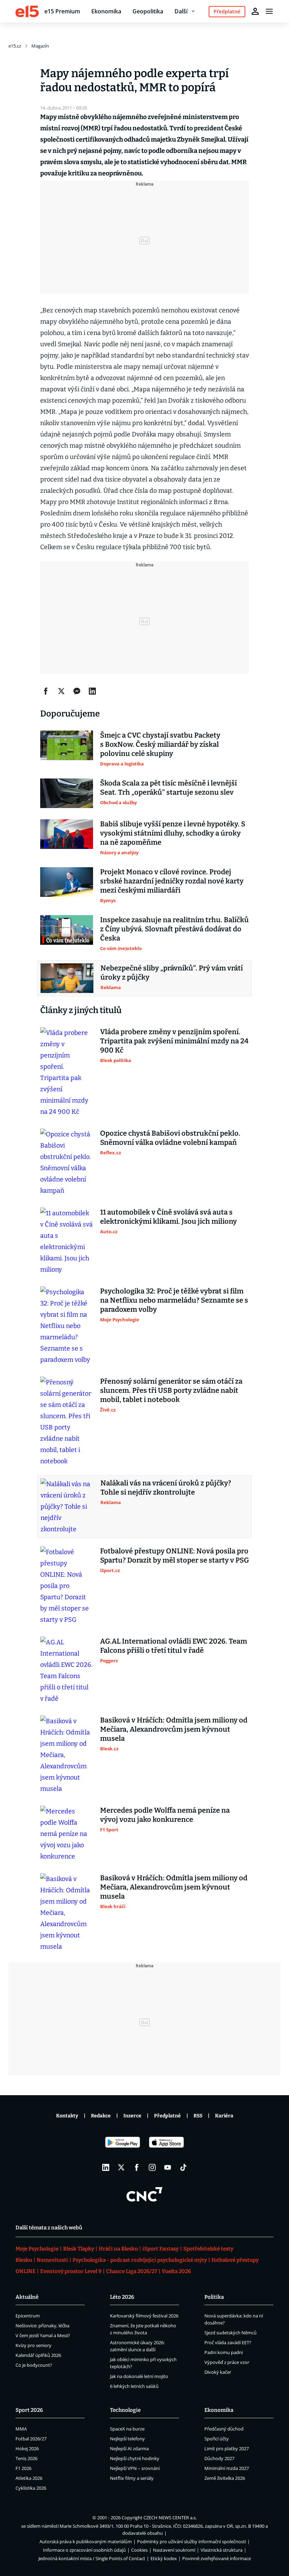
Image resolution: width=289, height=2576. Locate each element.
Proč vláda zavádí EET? (228, 2342)
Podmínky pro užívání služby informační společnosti (192, 2541)
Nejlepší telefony (127, 2439)
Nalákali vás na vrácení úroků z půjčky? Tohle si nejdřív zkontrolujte (166, 1488)
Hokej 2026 (27, 2448)
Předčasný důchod (224, 2429)
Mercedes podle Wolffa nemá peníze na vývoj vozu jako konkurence (165, 1815)
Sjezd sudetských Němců (230, 2333)
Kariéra (224, 2116)
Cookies (139, 2550)
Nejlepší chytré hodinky (135, 2458)
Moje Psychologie (37, 2249)
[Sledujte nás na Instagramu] (152, 2167)
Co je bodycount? (34, 2365)
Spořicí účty (217, 2439)
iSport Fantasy (161, 2249)
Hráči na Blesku (118, 2249)
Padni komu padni (224, 2352)
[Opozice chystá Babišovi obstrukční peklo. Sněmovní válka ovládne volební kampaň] (67, 1162)
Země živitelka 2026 (225, 2478)
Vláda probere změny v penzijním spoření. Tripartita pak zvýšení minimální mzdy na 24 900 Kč (174, 1041)
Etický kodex (164, 2558)
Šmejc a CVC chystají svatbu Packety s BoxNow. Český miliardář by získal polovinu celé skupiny (160, 744)
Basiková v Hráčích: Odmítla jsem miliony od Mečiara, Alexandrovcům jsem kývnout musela (174, 1729)
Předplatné (167, 2116)
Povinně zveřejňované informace (217, 2558)
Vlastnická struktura (222, 2550)
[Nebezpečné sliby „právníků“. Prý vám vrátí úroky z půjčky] (67, 978)
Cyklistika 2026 (31, 2488)
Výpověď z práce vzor (227, 2362)
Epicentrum (28, 2316)
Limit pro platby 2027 (227, 2448)
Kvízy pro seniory (33, 2345)
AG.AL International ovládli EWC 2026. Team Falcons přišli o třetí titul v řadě (174, 1646)
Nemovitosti (52, 2260)
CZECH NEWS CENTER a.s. (170, 2518)
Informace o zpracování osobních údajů (84, 2550)
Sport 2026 (29, 2410)
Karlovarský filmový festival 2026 (144, 2316)
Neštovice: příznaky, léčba (42, 2326)
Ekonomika (106, 11)
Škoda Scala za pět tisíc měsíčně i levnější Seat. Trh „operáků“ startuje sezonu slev (168, 788)
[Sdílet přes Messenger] (77, 691)
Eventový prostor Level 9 (71, 2271)
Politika (214, 2297)
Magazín (40, 46)
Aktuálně (27, 2297)
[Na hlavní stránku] (27, 11)
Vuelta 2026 (176, 2271)
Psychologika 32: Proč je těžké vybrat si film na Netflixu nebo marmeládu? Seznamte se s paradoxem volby (174, 1300)
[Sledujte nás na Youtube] (168, 2167)
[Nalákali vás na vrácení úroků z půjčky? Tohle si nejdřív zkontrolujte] (67, 1507)
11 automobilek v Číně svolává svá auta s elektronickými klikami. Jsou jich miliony (168, 1217)
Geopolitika (148, 11)
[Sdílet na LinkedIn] (92, 691)
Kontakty (67, 2116)
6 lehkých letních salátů (134, 2386)
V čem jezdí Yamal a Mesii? (43, 2335)
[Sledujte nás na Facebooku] (137, 2167)
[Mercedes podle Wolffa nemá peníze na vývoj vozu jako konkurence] (67, 1834)
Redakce (101, 2116)
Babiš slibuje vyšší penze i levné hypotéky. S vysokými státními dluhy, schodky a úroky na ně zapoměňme (173, 833)
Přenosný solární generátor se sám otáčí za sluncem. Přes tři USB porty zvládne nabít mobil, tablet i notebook (171, 1390)
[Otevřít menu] (269, 11)
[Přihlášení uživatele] (255, 11)
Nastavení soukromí (174, 2550)
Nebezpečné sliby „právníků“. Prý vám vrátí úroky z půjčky (172, 973)
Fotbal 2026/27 (31, 2439)
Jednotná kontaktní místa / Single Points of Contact (92, 2558)
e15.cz (15, 46)
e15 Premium (62, 11)
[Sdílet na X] (61, 691)
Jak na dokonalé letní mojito (139, 2376)
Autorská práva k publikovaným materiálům (86, 2541)
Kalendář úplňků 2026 (38, 2355)
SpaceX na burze (127, 2429)
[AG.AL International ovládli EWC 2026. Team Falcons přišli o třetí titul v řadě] (67, 1670)
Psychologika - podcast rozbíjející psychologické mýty (140, 2260)
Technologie (125, 2410)
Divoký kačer (218, 2372)
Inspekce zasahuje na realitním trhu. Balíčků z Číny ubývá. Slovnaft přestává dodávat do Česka (174, 929)
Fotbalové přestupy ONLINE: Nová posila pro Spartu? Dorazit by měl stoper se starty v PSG (174, 1556)
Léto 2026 (122, 2297)
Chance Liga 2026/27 (132, 2271)
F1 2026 (23, 2468)
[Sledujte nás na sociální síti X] (121, 2167)
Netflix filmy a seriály (132, 2478)
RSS (198, 2116)
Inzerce (132, 2116)
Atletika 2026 (29, 2478)
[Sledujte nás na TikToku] (183, 2167)
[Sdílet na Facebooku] (46, 691)
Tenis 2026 (26, 2458)
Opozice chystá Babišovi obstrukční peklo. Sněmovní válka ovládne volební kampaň (170, 1138)
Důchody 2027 (219, 2458)
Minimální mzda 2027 (227, 2468)
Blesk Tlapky (79, 2249)
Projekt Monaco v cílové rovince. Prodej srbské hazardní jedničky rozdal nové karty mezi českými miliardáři (172, 881)
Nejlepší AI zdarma (129, 2448)
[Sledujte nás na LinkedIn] (106, 2167)
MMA (21, 2429)
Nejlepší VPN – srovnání (135, 2468)
